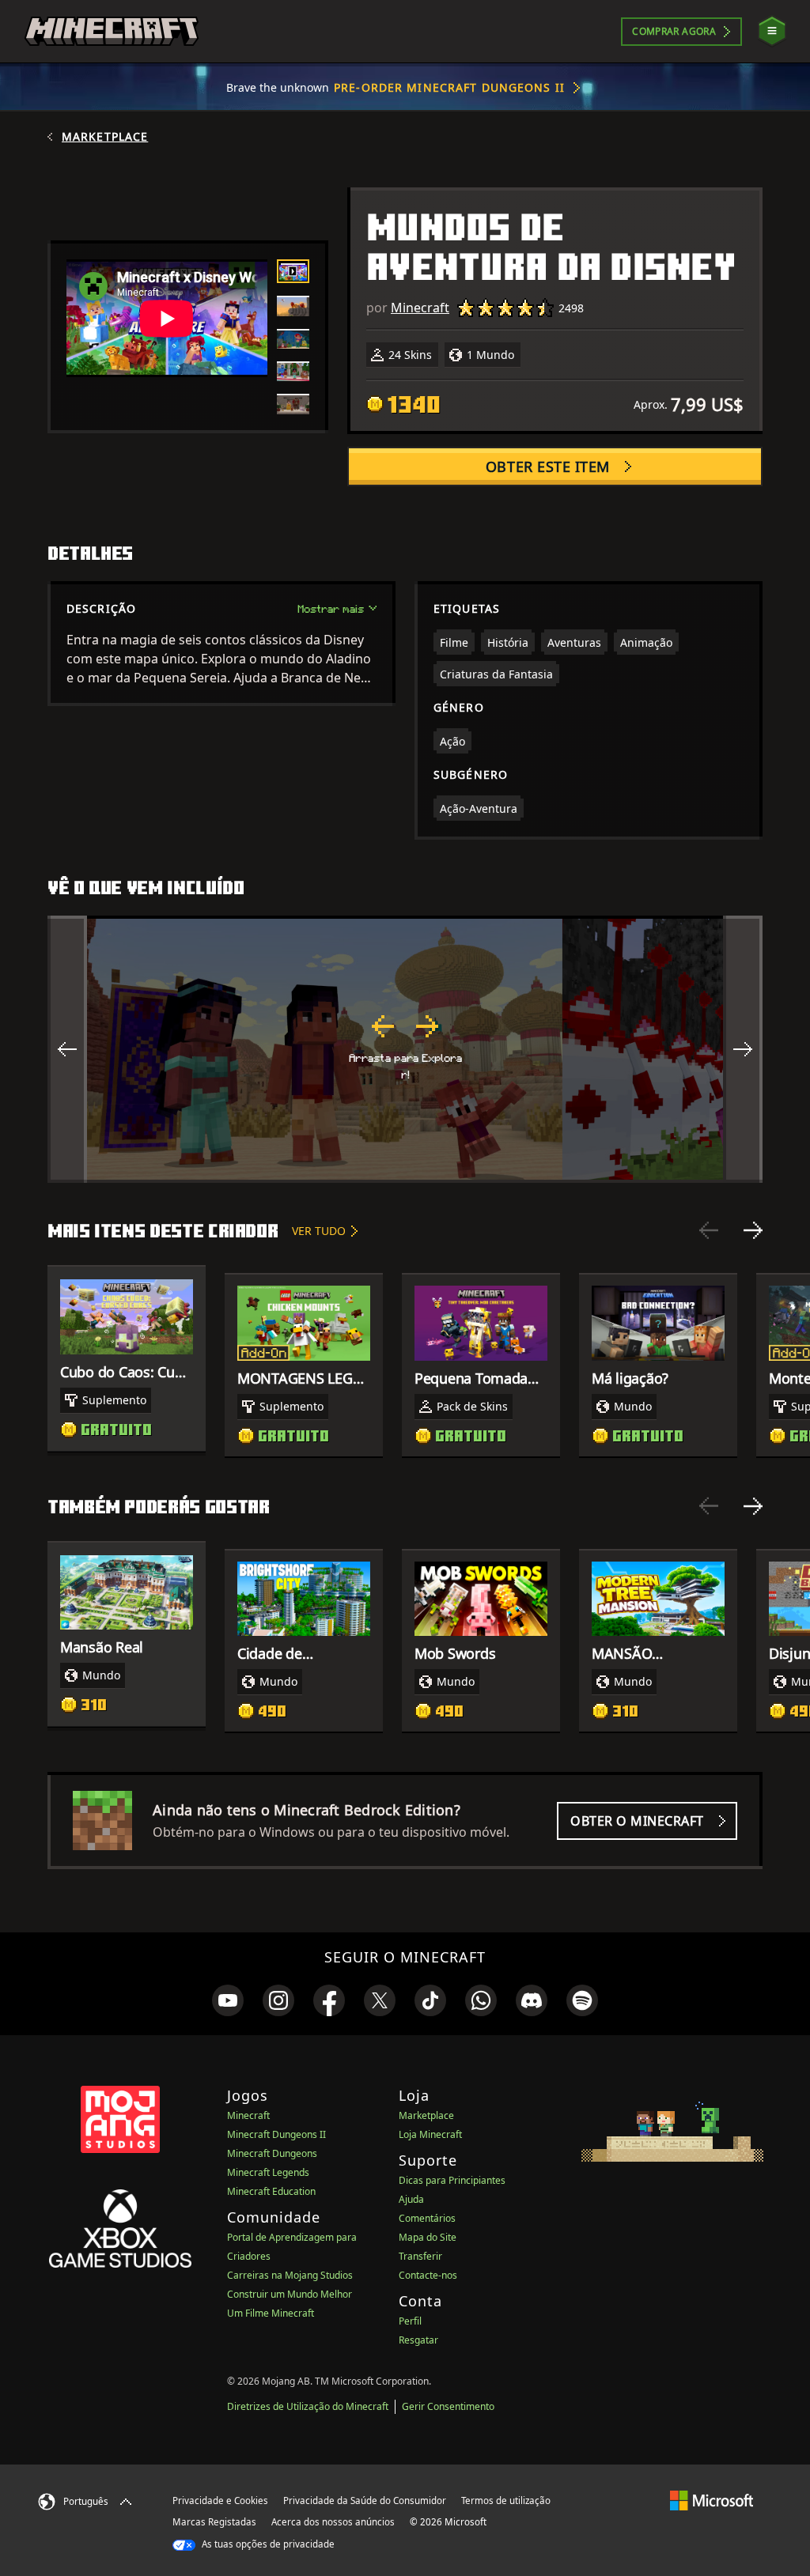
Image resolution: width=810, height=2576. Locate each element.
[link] (228, 2000)
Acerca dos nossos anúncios (333, 2522)
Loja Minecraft (430, 2134)
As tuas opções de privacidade (267, 2544)
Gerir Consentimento (448, 2406)
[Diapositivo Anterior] (709, 1230)
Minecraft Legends (268, 2172)
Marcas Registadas (214, 2522)
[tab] (293, 271)
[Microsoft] (712, 2500)
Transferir (420, 2256)
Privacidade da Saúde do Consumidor (365, 2500)
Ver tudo (319, 1231)
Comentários (427, 2218)
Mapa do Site (428, 2237)
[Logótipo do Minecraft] (112, 32)
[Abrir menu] (772, 31)
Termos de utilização (506, 2500)
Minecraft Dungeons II (276, 2134)
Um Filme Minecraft (271, 2313)
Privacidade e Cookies (220, 2500)
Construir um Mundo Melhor (290, 2294)
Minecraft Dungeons (272, 2153)
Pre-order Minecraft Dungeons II (449, 87)
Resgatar (418, 2340)
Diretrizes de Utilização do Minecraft (308, 2406)
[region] (405, 1049)
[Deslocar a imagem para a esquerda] (67, 1049)
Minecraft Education (271, 2191)
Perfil (410, 2321)
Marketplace (105, 137)
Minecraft (420, 308)
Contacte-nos (428, 2275)
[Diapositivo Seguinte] (753, 1230)
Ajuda (411, 2199)
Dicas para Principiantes (452, 2180)
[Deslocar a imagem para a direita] (743, 1049)
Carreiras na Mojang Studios (290, 2275)
